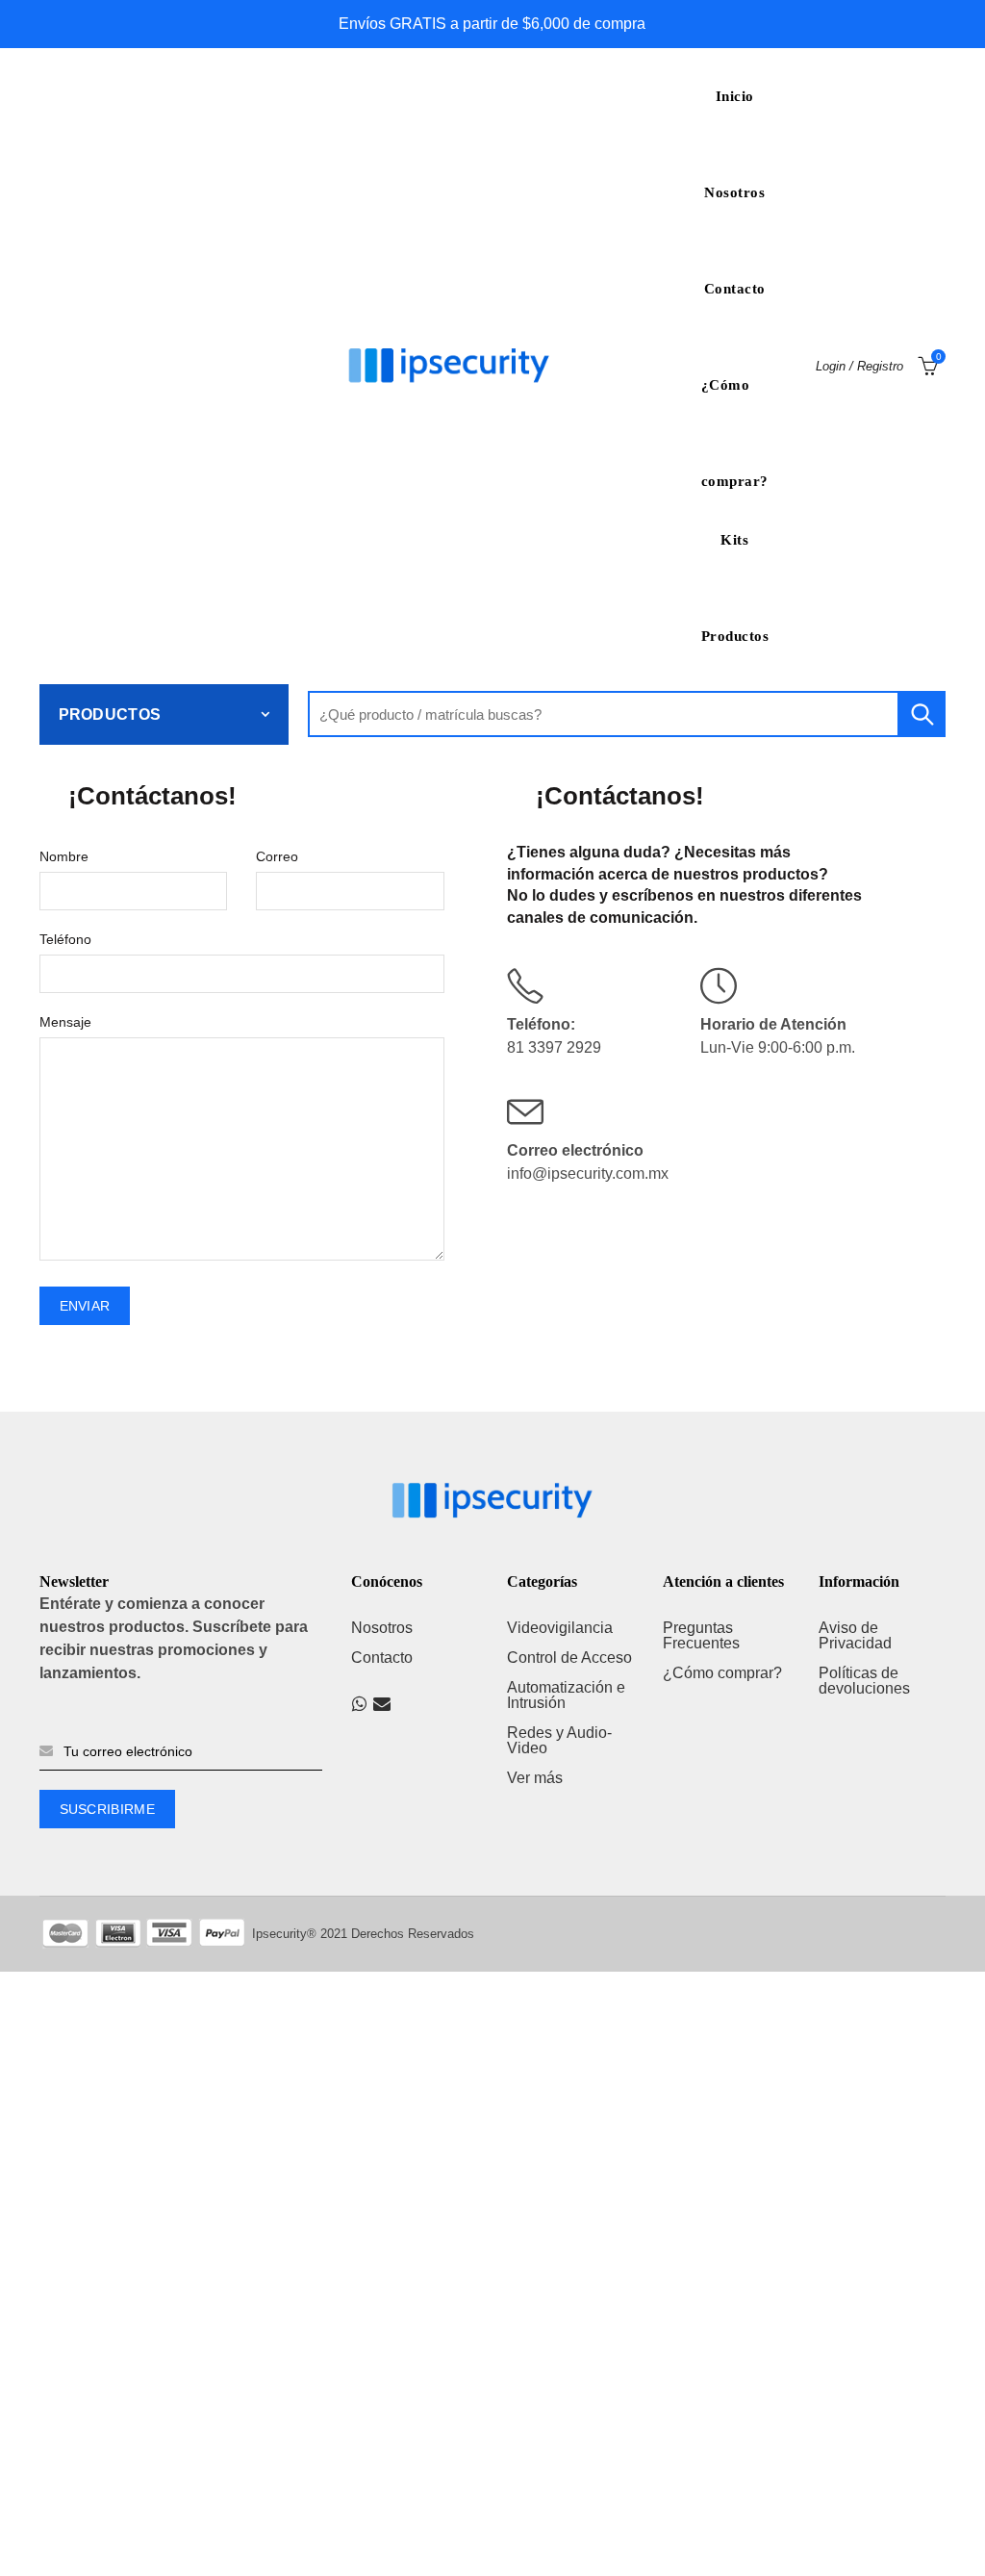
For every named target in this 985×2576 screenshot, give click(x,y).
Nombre (64, 856)
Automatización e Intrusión (566, 1695)
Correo (277, 856)
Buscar (922, 714)
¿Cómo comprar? (735, 405)
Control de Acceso (569, 1658)
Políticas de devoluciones (864, 1681)
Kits (734, 540)
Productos (735, 636)
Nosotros (734, 192)
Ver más (535, 1778)
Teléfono (65, 939)
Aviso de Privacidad (855, 1635)
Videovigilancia (560, 1628)
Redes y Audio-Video (559, 1740)
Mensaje (65, 1022)
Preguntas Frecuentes (701, 1635)
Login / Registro (859, 366)
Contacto (735, 289)
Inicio (735, 96)
